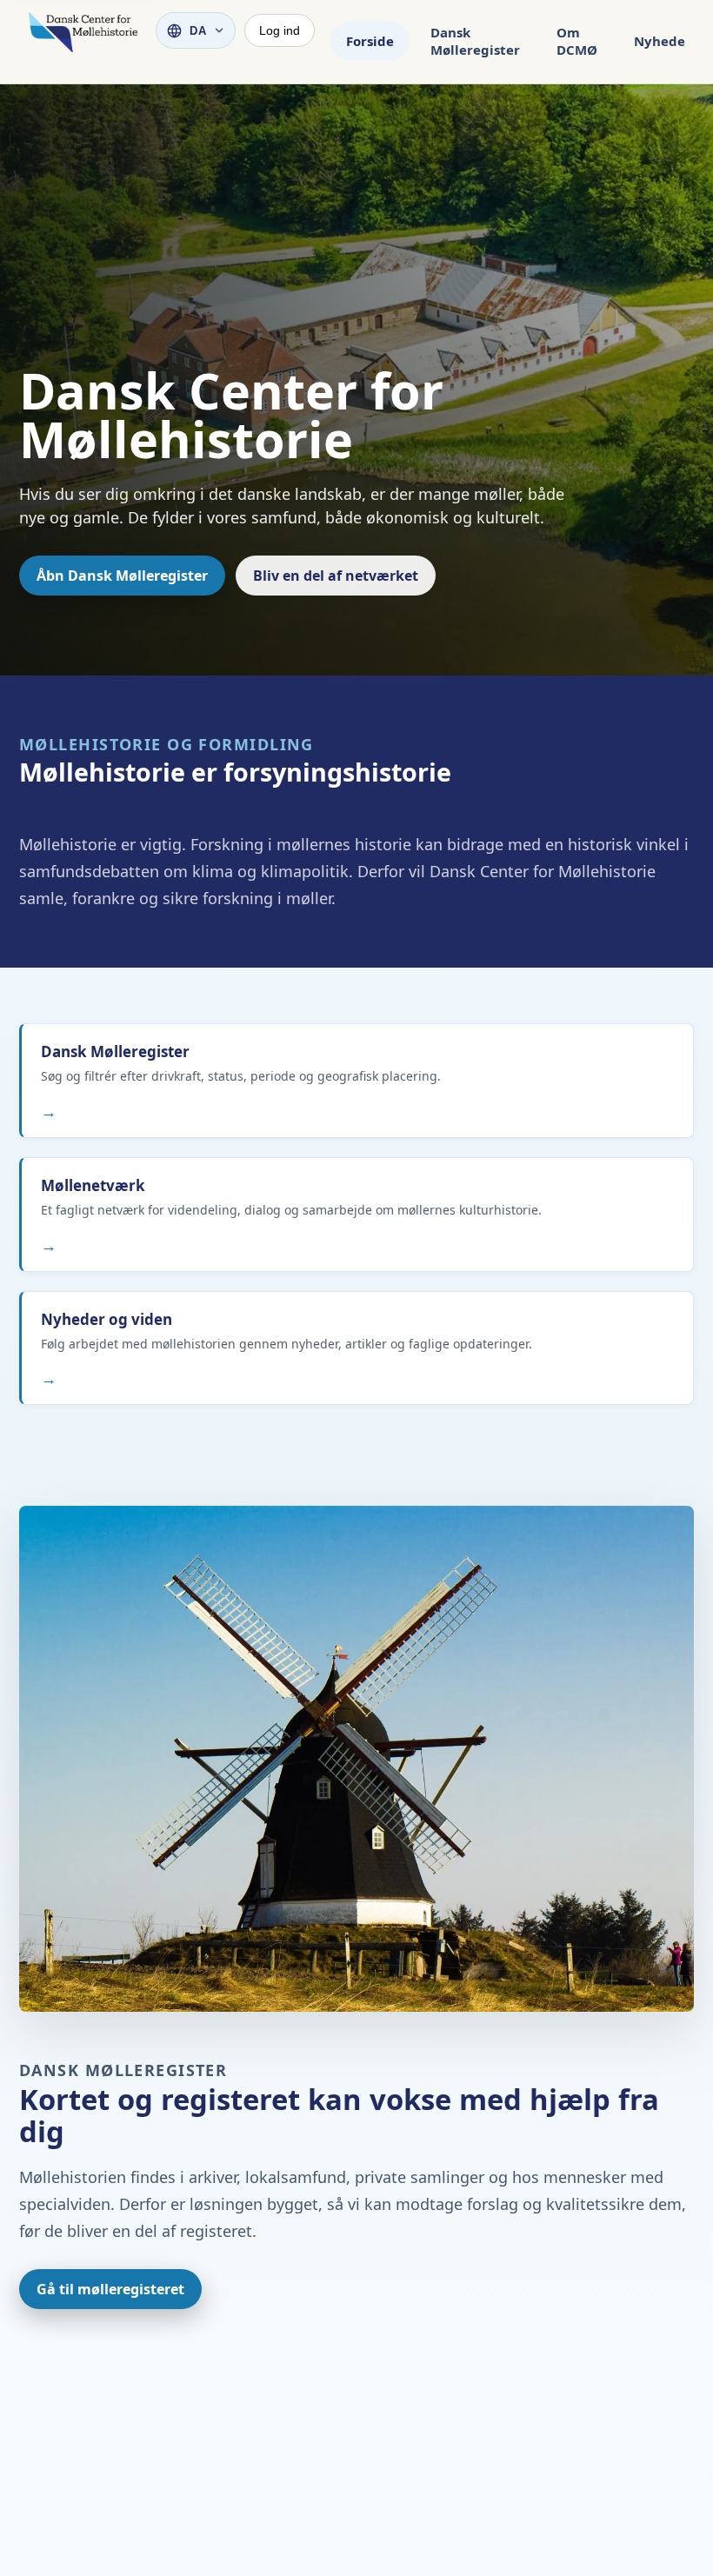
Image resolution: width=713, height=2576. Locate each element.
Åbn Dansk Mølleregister (122, 576)
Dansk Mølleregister (475, 41)
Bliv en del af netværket (336, 576)
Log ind (280, 30)
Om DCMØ (577, 41)
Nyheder (663, 41)
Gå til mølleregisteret (110, 2289)
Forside (370, 41)
